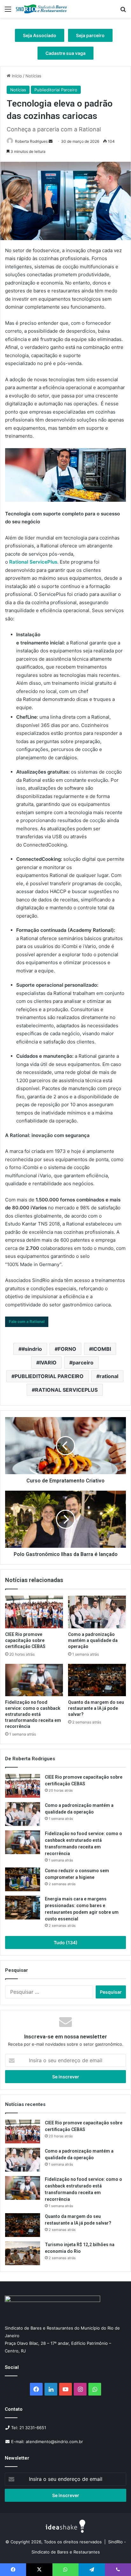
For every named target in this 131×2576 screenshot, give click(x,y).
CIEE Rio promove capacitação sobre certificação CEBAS (25, 1640)
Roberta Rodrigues (31, 141)
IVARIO (48, 1363)
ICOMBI (102, 1349)
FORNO (67, 1349)
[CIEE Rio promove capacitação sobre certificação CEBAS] (34, 1612)
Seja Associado (40, 35)
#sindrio (32, 1349)
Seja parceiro (90, 35)
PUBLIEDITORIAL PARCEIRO (49, 1376)
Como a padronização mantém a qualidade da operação (93, 1640)
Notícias (33, 76)
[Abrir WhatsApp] (115, 2560)
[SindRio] (41, 9)
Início (16, 76)
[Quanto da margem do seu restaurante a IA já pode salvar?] (97, 1680)
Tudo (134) (66, 1942)
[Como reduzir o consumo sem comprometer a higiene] (23, 1879)
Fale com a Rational (27, 1321)
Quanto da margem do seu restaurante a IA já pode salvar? (96, 1708)
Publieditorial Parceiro (56, 90)
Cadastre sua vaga (65, 53)
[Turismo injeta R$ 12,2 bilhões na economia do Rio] (23, 2253)
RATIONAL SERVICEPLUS (66, 1390)
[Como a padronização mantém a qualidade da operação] (97, 1612)
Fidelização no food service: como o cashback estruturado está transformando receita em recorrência (33, 1714)
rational (109, 1376)
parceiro (83, 1363)
